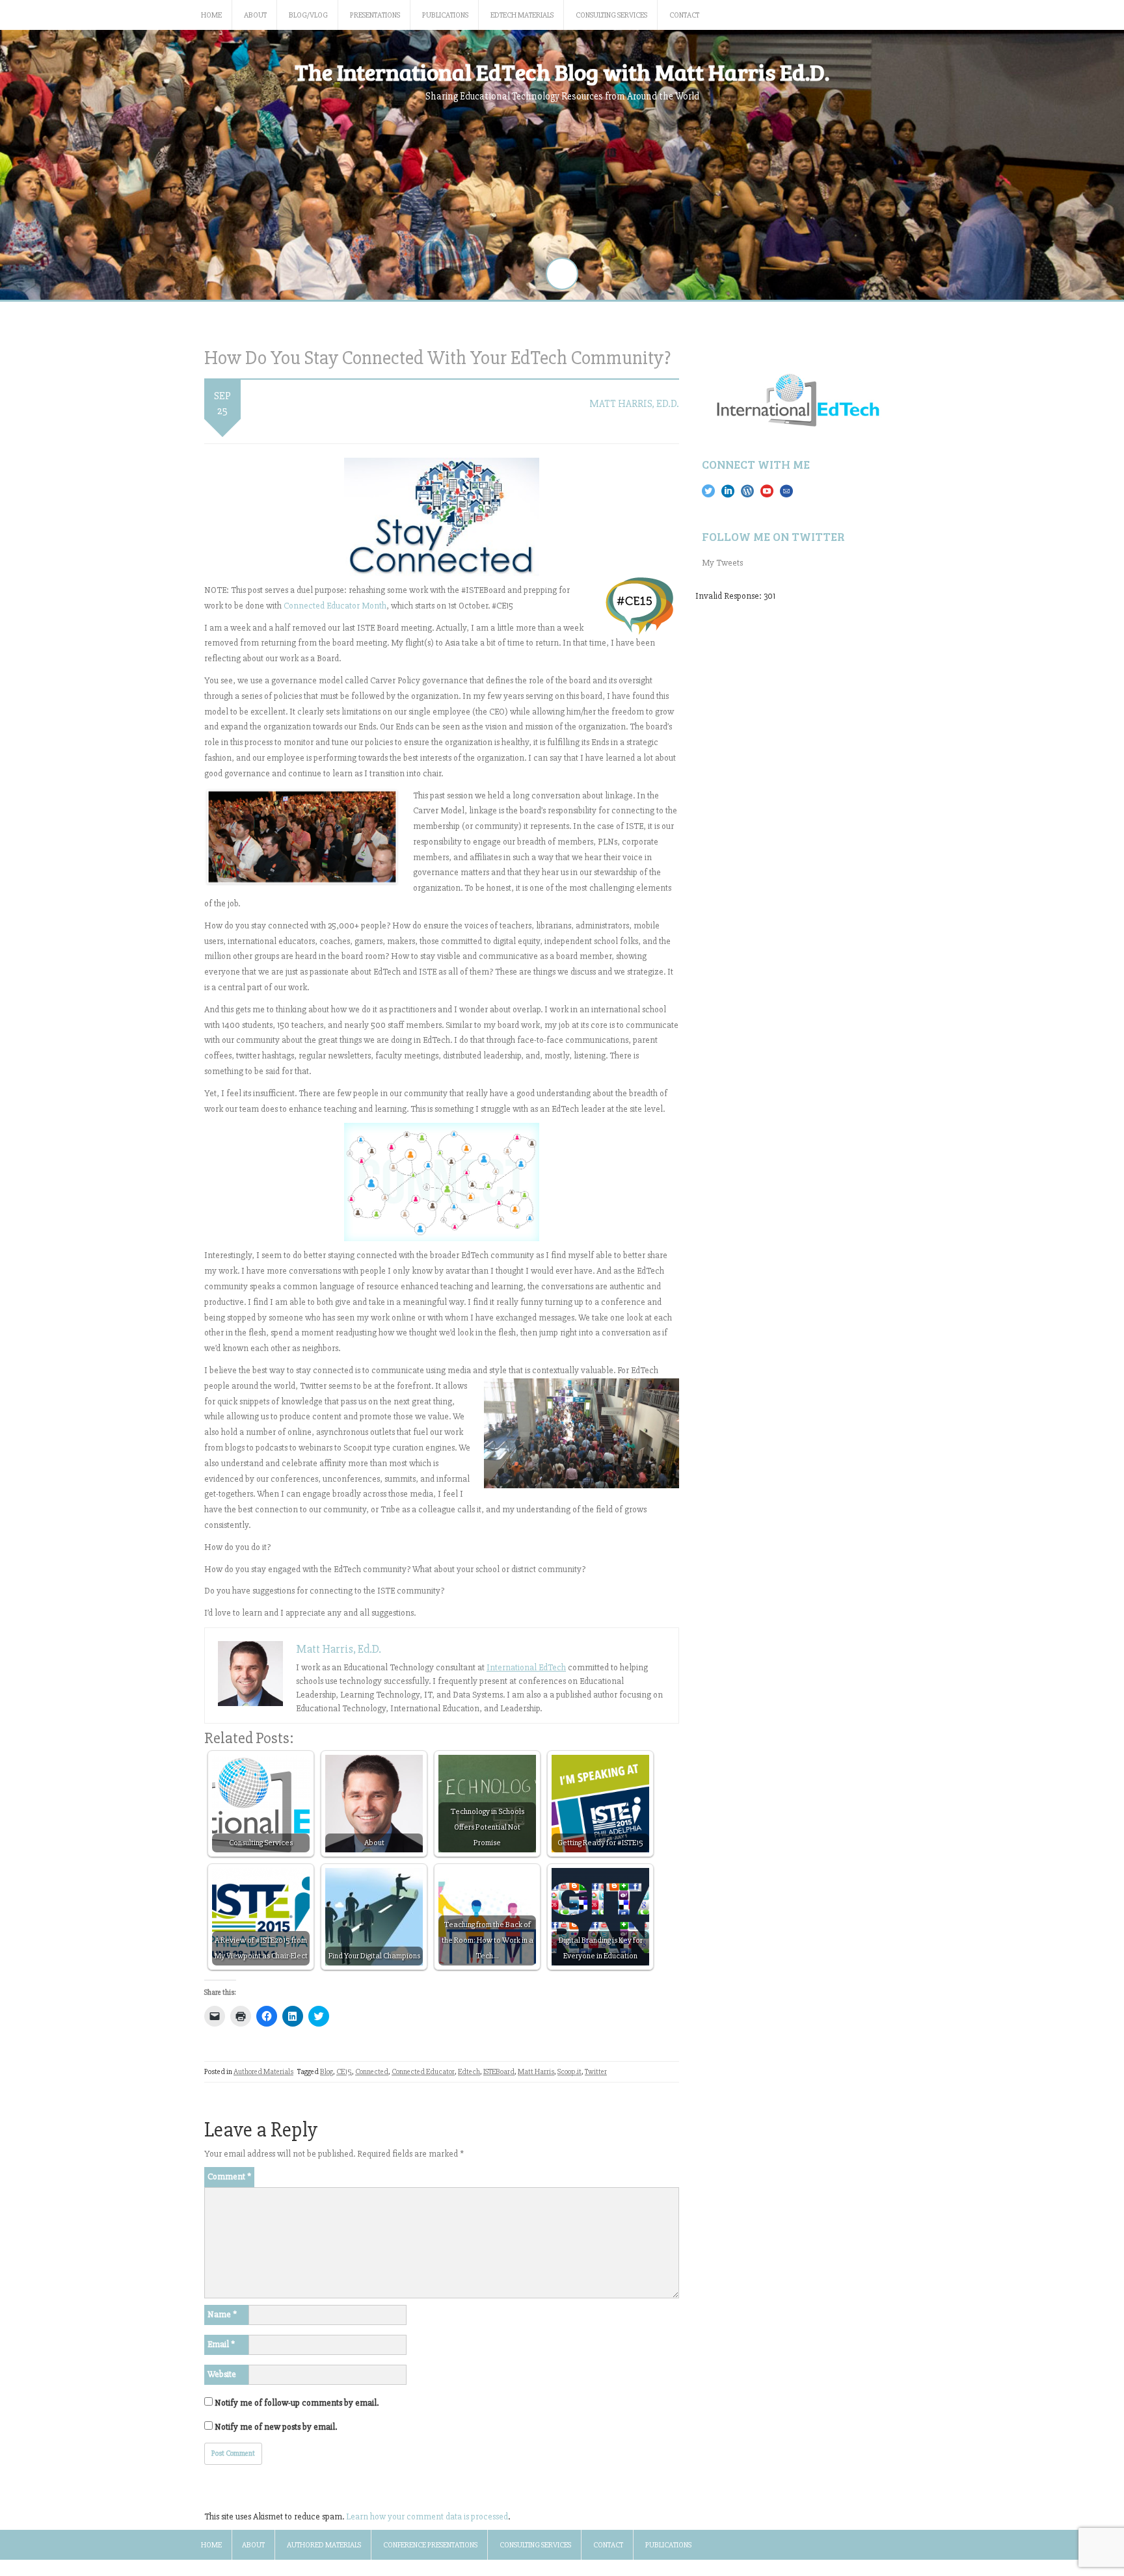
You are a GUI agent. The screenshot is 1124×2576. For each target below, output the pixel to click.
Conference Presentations (430, 2545)
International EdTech (526, 1667)
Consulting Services (611, 15)
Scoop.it (569, 2072)
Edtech (469, 2072)
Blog (327, 2072)
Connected (372, 2072)
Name (222, 2314)
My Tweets (722, 563)
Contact (684, 15)
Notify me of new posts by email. (276, 2427)
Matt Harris (536, 2072)
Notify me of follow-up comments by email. (297, 2403)
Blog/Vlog (308, 15)
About (255, 15)
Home (211, 15)
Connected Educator (423, 2072)
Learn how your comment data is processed (427, 2517)
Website (222, 2374)
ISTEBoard (499, 2072)
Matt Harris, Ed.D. (634, 404)
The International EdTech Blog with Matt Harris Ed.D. (562, 72)
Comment (229, 2176)
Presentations (375, 15)
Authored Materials (263, 2072)
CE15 (344, 2072)
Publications (445, 15)
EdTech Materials (522, 15)
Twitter (596, 2072)
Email (221, 2344)
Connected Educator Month (335, 606)
